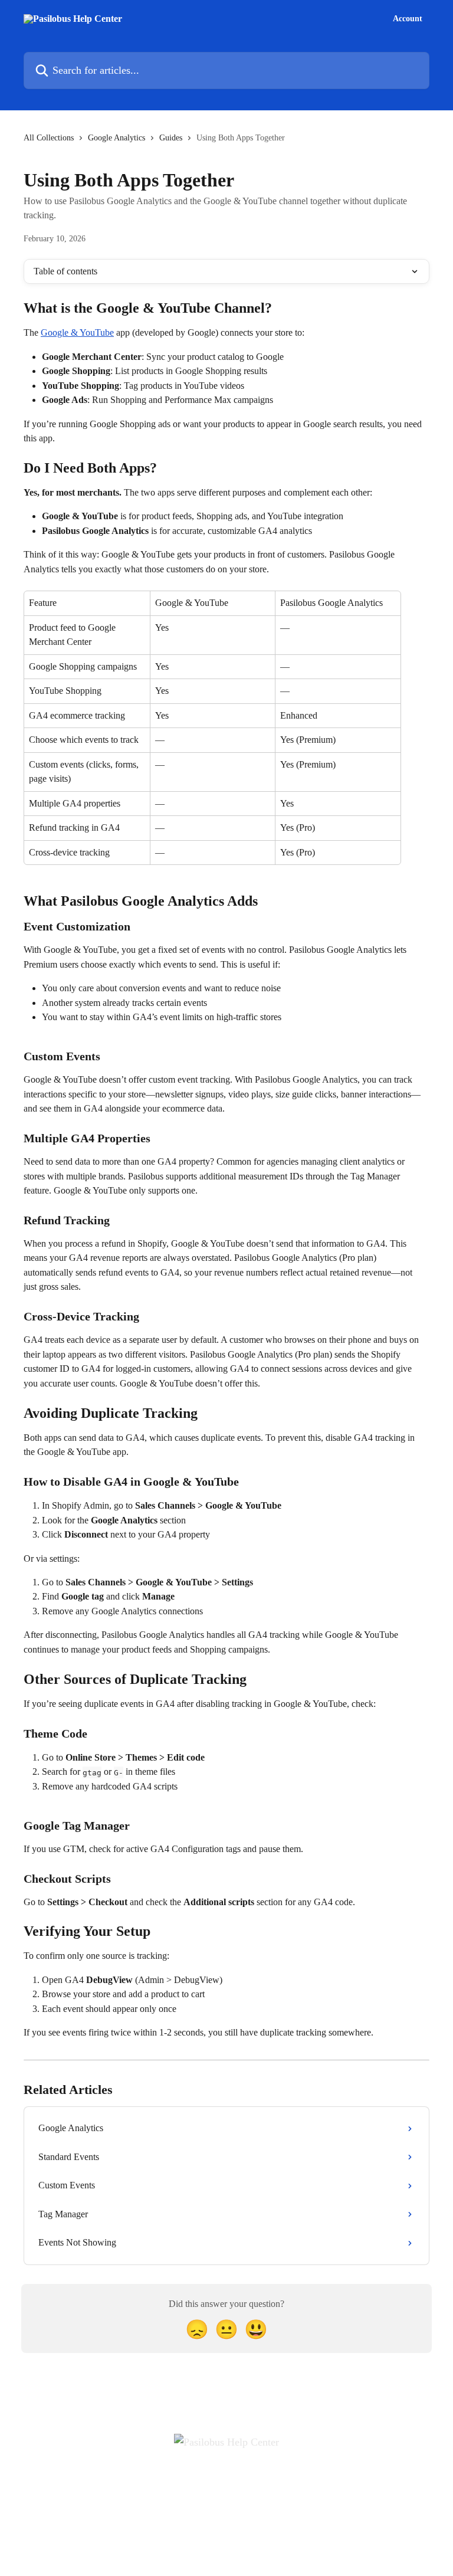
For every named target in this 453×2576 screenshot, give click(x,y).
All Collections (49, 138)
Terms (207, 2482)
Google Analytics (116, 138)
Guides (171, 138)
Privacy (244, 2482)
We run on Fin (233, 2541)
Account (408, 19)
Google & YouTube (77, 332)
